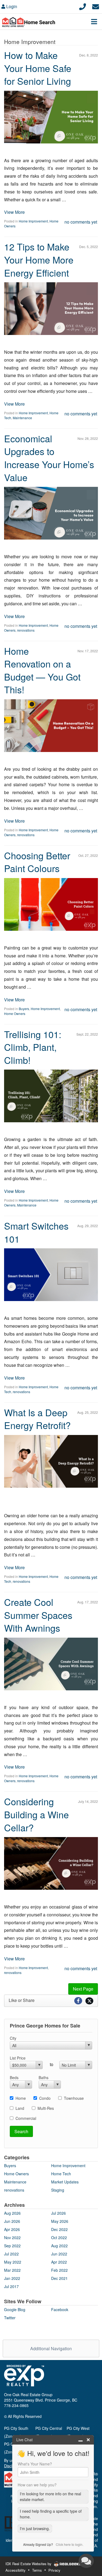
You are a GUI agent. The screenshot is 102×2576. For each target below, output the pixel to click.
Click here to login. (69, 2544)
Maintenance (22, 418)
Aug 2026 (12, 2213)
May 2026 (60, 2221)
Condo (45, 2098)
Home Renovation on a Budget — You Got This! (42, 670)
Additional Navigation (51, 2348)
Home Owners (15, 1013)
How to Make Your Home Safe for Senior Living (38, 68)
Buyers (24, 1009)
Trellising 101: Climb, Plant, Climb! (33, 1047)
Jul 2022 (11, 2254)
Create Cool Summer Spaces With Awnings (38, 1615)
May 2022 (13, 2262)
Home (21, 2098)
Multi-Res (46, 2108)
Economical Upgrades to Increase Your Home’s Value (49, 458)
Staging (58, 2190)
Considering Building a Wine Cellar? (36, 1814)
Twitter (10, 2318)
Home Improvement (33, 221)
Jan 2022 (12, 2278)
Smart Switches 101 (36, 1232)
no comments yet (81, 222)
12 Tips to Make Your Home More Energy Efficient (39, 259)
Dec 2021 (59, 2278)
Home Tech (61, 2174)
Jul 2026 (58, 2213)
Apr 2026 (12, 2229)
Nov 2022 (12, 2237)
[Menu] (94, 21)
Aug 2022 (59, 2246)
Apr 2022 (59, 2262)
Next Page (83, 1989)
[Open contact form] (96, 6)
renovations (26, 630)
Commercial (26, 2118)
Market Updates (65, 2182)
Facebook (60, 2309)
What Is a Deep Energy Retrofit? (37, 1419)
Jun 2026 (12, 2221)
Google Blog (15, 2309)
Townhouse (74, 2098)
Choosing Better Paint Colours (37, 862)
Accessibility (16, 2570)
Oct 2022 (59, 2237)
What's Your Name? (35, 2464)
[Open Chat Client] (86, 2561)
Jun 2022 (59, 2254)
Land (20, 2108)
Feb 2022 (59, 2270)
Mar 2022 (12, 2270)
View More (14, 212)
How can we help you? (37, 2485)
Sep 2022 (12, 2246)
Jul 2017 (11, 2286)
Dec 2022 (59, 2229)
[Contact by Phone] (83, 6)
